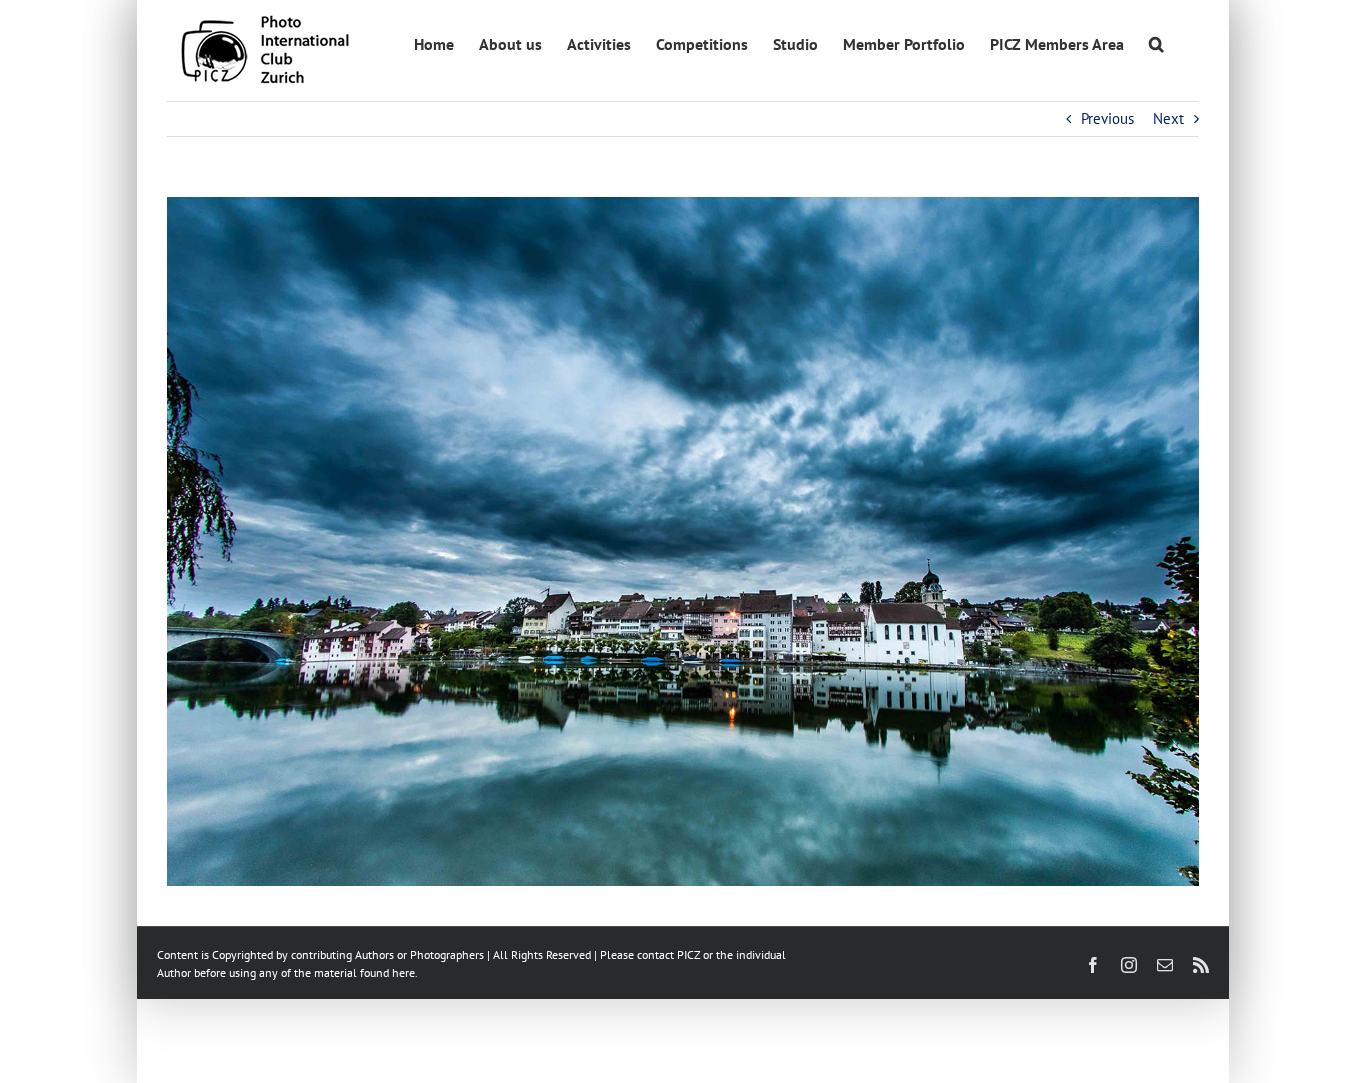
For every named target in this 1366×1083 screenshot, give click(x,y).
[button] (1156, 42)
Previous (1107, 118)
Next (1168, 118)
